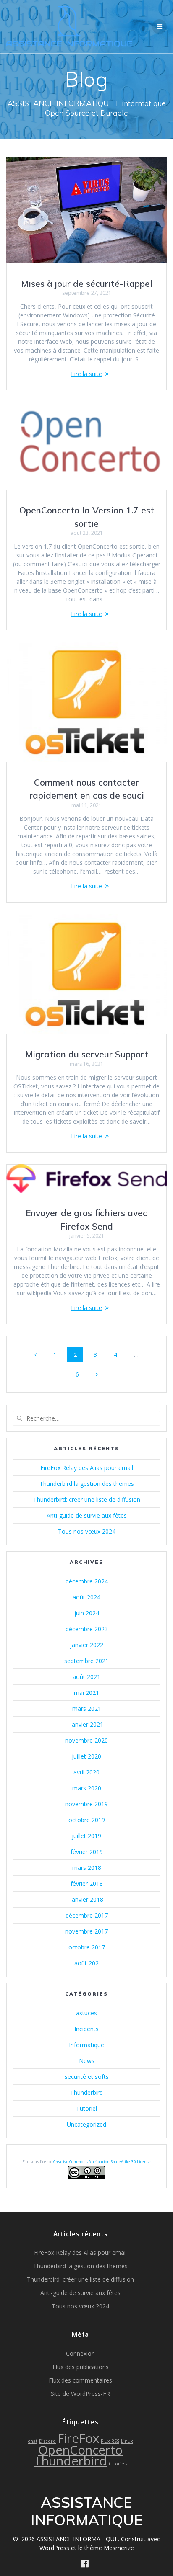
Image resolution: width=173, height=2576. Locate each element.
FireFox (78, 2438)
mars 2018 (87, 1868)
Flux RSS (110, 2441)
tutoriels (118, 2464)
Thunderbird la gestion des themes (87, 1484)
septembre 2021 (86, 1661)
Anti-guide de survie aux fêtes (87, 1515)
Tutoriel (86, 2108)
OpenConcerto (80, 2450)
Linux (127, 2441)
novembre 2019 (86, 1804)
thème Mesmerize (109, 2548)
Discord (47, 2441)
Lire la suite (86, 374)
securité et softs (87, 2077)
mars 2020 (87, 1788)
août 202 (86, 1963)
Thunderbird (86, 2093)
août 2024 (86, 1597)
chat (33, 2441)
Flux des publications (81, 2367)
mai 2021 (86, 1693)
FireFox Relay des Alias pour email (87, 1468)
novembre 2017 (86, 1931)
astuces (86, 2013)
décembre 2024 (87, 1581)
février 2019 (87, 1852)
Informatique (86, 2045)
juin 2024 (87, 1613)
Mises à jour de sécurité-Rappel (87, 284)
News (87, 2061)
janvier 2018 (87, 1899)
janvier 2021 (87, 1724)
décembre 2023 (87, 1629)
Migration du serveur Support (87, 1054)
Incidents (86, 2029)
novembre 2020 (86, 1740)
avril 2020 (86, 1772)
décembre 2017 (87, 1915)
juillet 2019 (86, 1836)
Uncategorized (86, 2124)
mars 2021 (87, 1708)
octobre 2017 (87, 1947)
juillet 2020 (86, 1756)
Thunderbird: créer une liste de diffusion (87, 1499)
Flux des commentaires (80, 2380)
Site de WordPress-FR (80, 2394)
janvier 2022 (87, 1645)
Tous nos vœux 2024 (87, 1531)
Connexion (80, 2353)
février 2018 (87, 1884)
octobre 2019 (87, 1820)
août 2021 (86, 1677)
